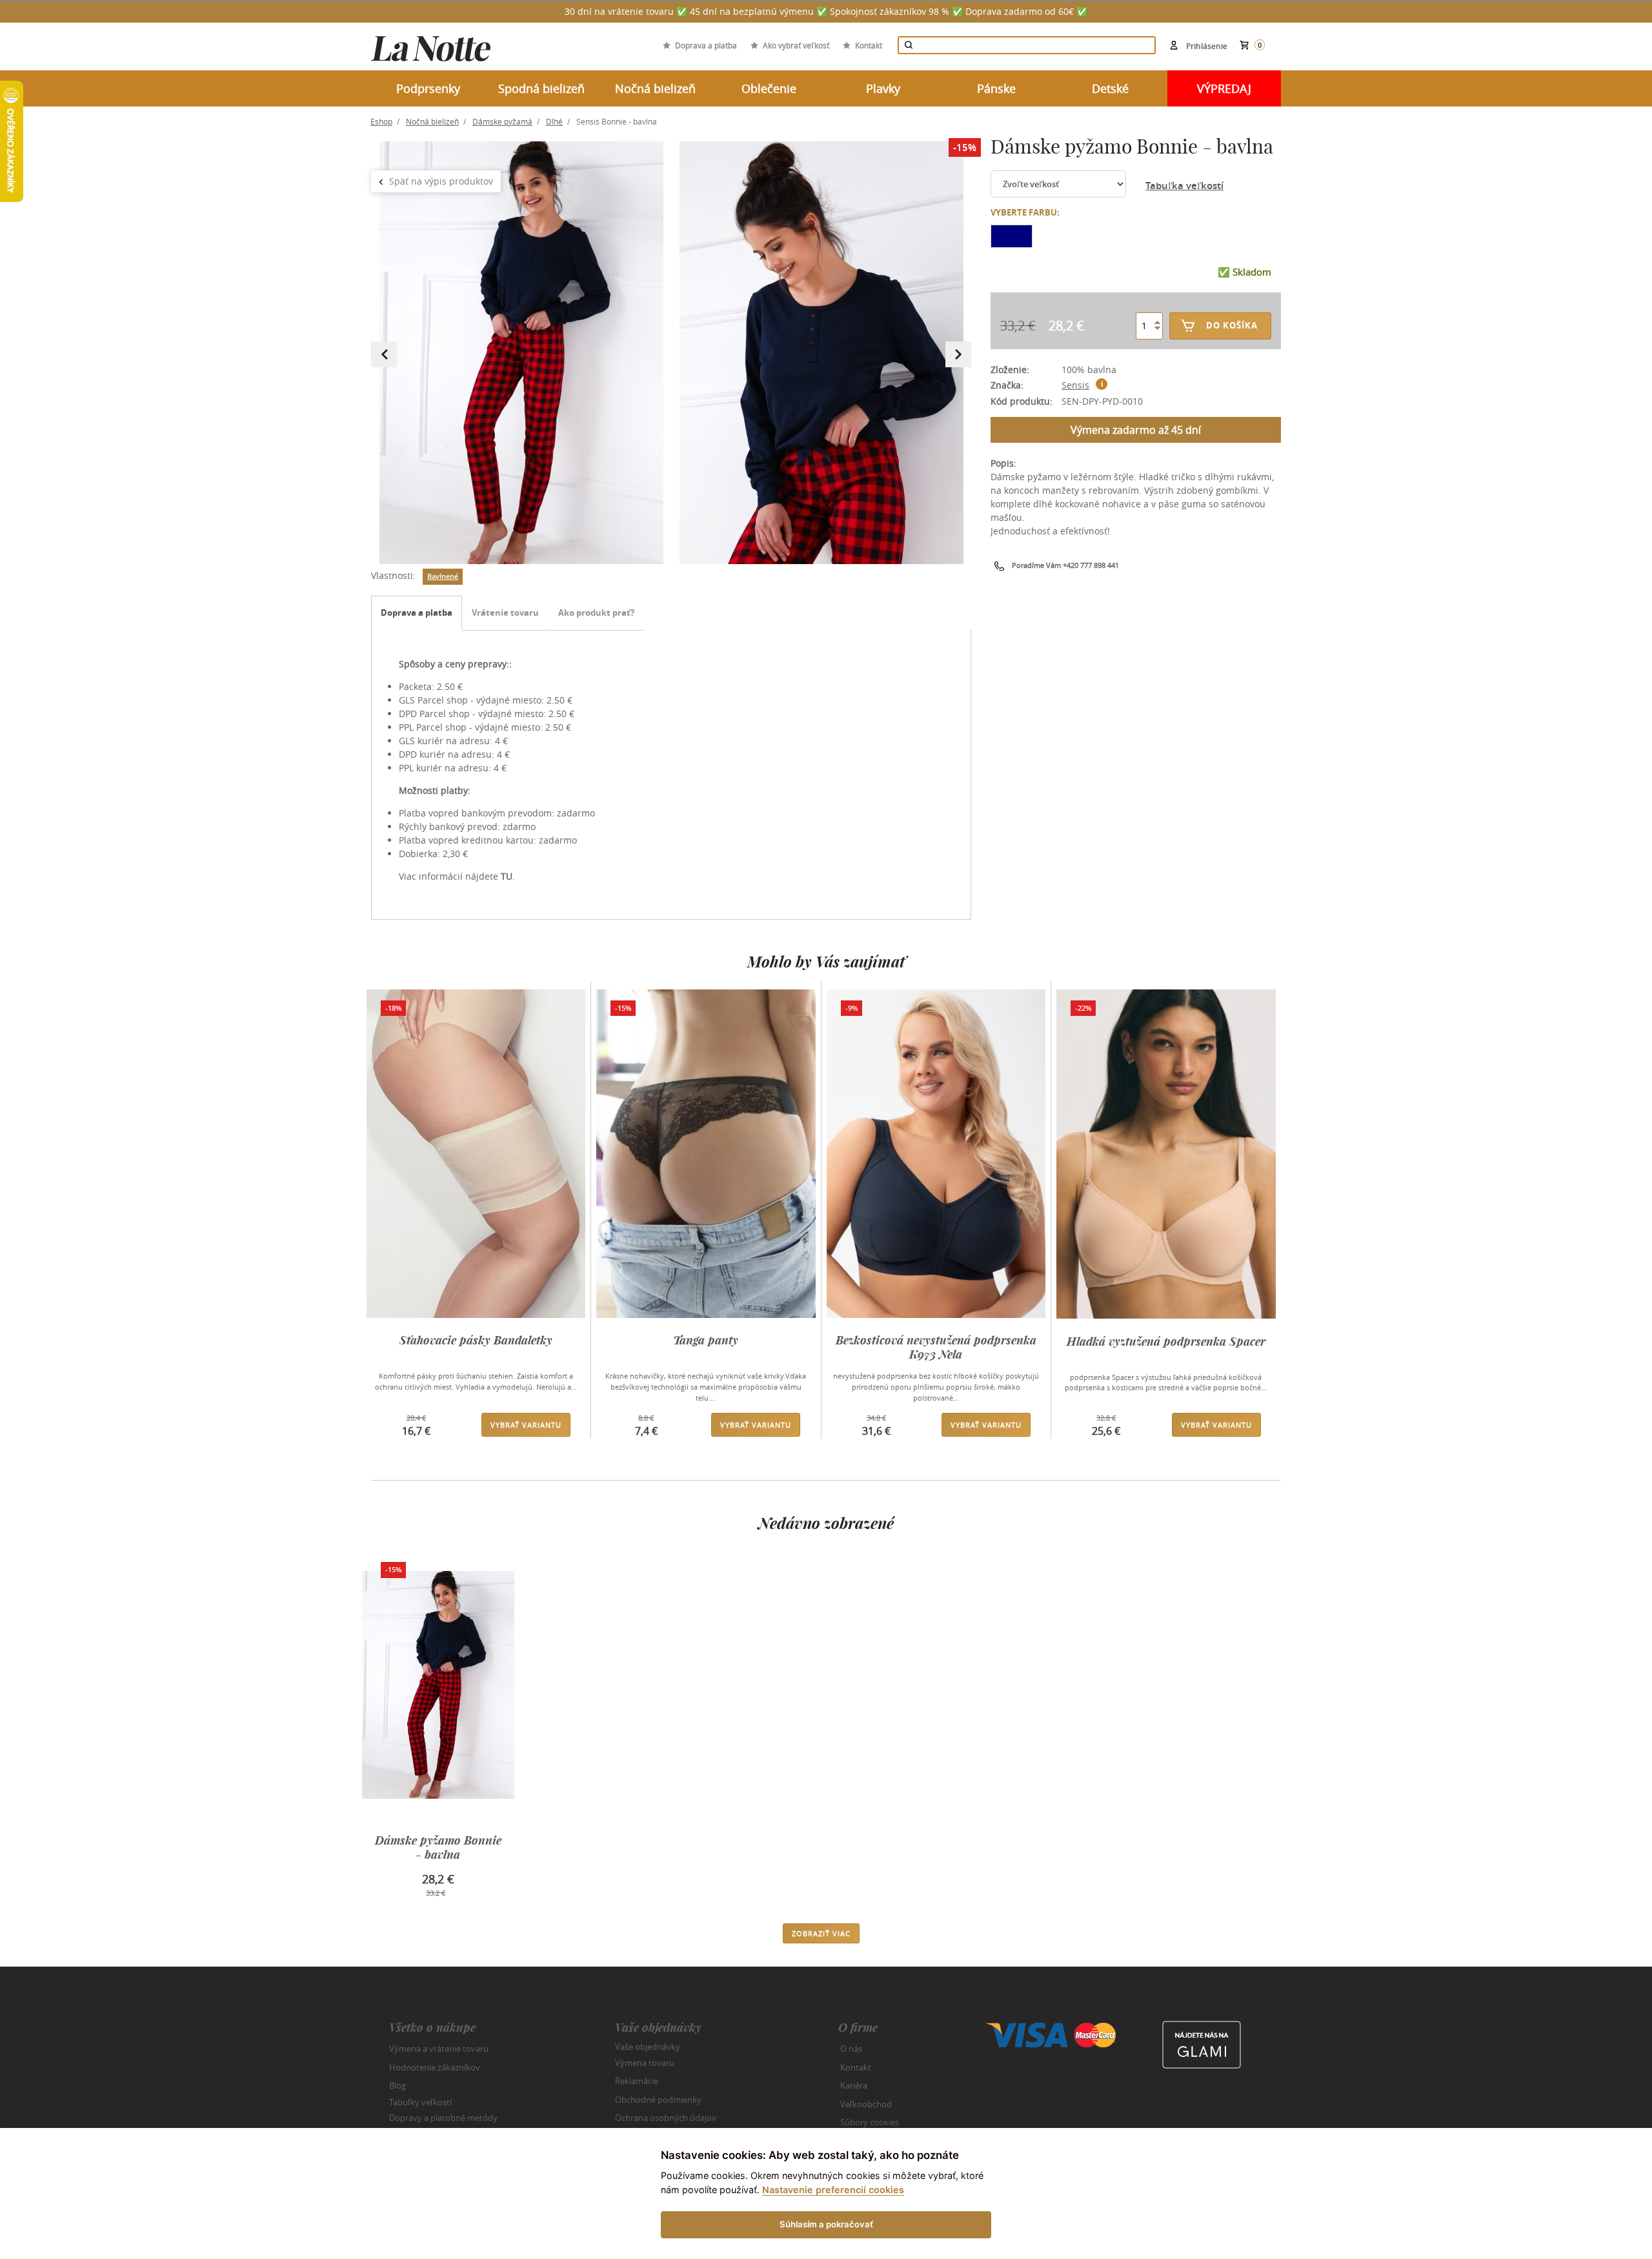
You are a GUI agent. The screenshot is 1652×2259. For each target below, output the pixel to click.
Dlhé (554, 121)
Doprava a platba (706, 45)
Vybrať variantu (526, 1425)
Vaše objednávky (648, 2047)
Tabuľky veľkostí (420, 2102)
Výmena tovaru (645, 2063)
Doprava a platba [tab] (417, 613)
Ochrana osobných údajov (666, 2118)
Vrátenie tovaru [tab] (505, 613)
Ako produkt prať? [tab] (596, 613)
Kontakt (869, 45)
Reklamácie (637, 2081)
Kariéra (854, 2085)
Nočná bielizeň (432, 121)
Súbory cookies (870, 2122)
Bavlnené (443, 576)
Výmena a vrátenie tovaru (439, 2049)
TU (507, 876)
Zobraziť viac (821, 1933)
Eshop (381, 121)
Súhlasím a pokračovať (826, 2224)
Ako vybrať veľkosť (796, 45)
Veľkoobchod (866, 2104)
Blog (398, 2085)
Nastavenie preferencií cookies (833, 2190)
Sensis (1075, 385)
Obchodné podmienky (658, 2100)
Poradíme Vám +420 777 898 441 (1065, 565)
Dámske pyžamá (502, 121)
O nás (851, 2049)
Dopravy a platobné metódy (443, 2118)
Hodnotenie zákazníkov (435, 2067)
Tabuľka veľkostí (1184, 186)
